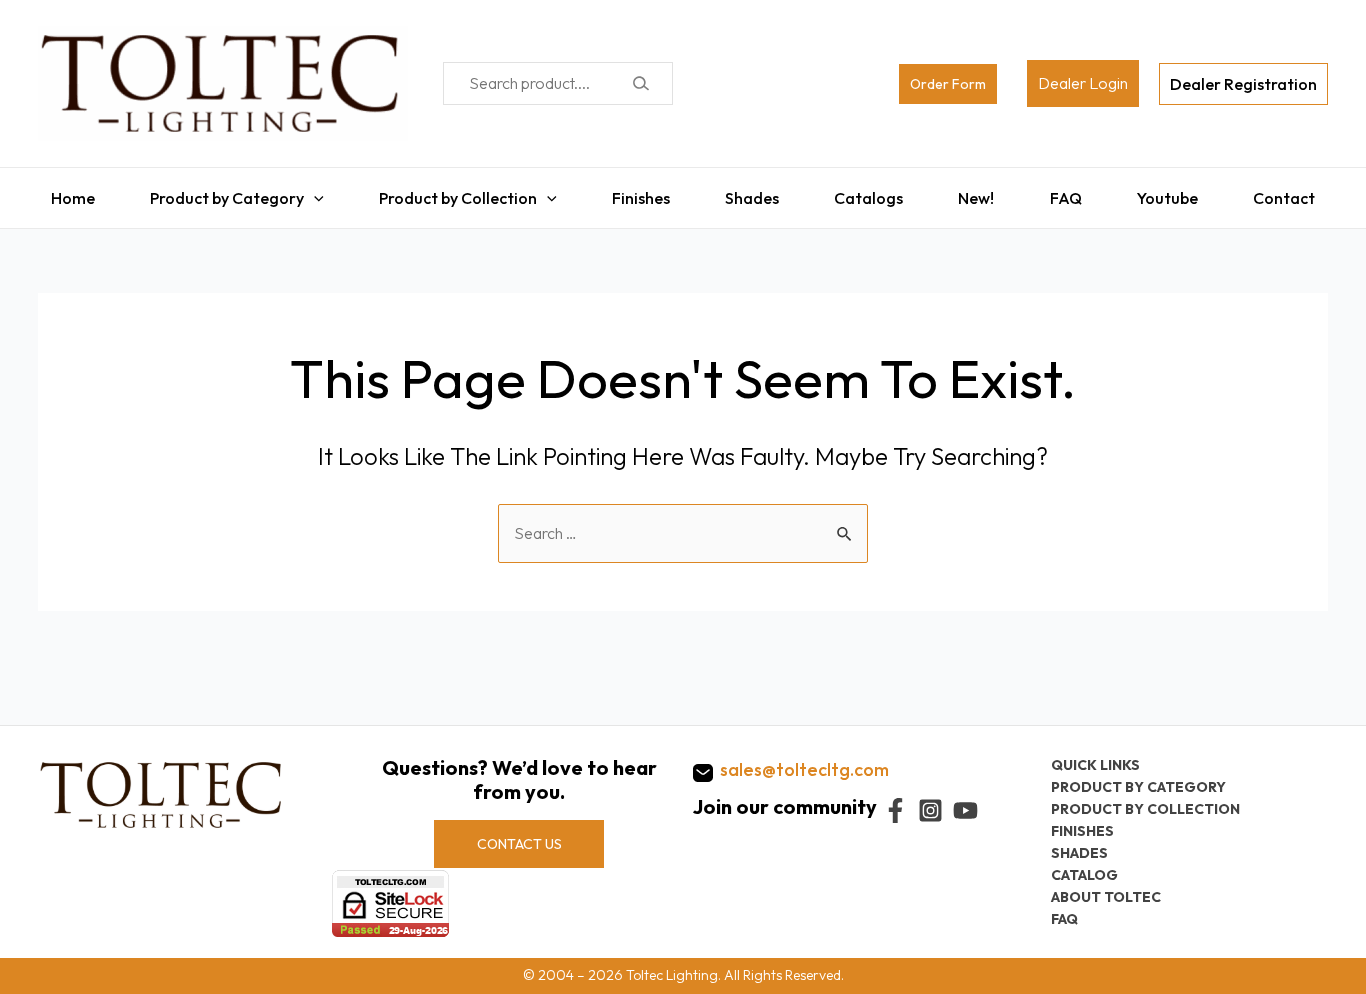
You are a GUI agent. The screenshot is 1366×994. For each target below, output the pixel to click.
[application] (304, 193)
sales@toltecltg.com (804, 769)
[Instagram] (930, 810)
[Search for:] (683, 523)
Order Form (948, 84)
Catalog (1084, 875)
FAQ (1073, 193)
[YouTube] (965, 810)
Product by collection (1145, 809)
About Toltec (1106, 897)
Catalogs (870, 193)
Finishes (636, 193)
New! (981, 193)
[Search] (640, 83)
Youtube (1177, 193)
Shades (751, 193)
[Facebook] (895, 810)
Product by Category (217, 193)
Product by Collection (451, 193)
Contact (1297, 193)
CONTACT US (519, 844)
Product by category (1138, 787)
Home (60, 193)
